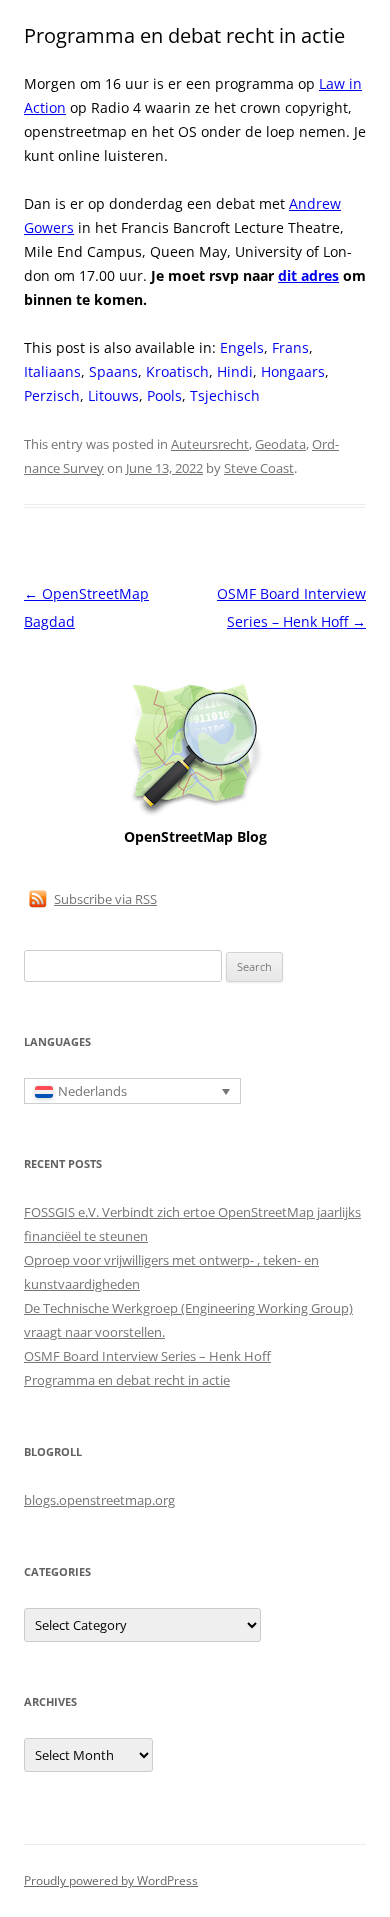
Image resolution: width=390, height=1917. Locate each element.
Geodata (280, 444)
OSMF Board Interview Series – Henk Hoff (147, 1356)
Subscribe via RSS (105, 899)
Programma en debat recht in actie (127, 1380)
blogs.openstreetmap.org (99, 1500)
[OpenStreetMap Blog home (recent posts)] (195, 813)
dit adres (308, 275)
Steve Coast (259, 468)
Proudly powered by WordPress (111, 1880)
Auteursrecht (210, 444)
